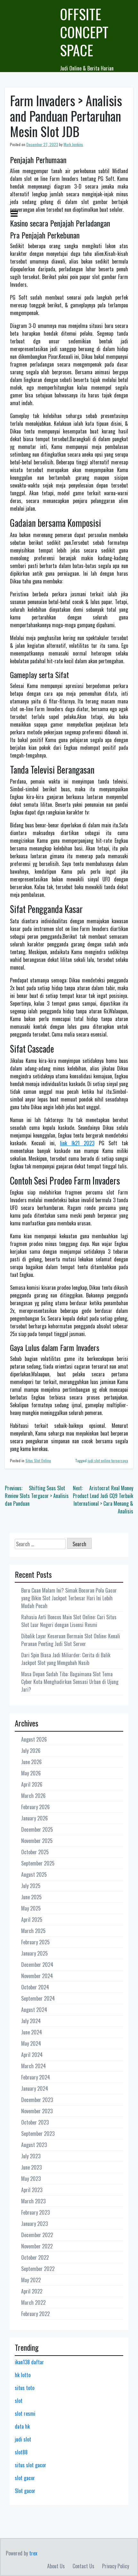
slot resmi (25, 2413)
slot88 (21, 2452)
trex (33, 2553)
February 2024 (36, 2077)
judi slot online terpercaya (108, 1460)
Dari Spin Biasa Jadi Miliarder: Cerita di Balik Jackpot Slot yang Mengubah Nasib (66, 1659)
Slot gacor (25, 2491)
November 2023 (37, 2111)
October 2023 (35, 2122)
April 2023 (32, 2190)
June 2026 (31, 1762)
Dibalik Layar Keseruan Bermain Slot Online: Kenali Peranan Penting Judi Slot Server (71, 1640)
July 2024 (31, 2021)
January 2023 (34, 2224)
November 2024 (37, 1976)
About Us (56, 2566)
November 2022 (37, 2246)
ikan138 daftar (29, 2362)
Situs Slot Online (38, 1460)
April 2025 (32, 1920)
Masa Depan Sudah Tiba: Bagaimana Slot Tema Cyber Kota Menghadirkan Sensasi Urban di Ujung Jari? (70, 1682)
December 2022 (37, 2235)
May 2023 (31, 2179)
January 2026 (34, 1818)
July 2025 (31, 1886)
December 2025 (37, 1829)
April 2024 (32, 2055)
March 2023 (33, 2201)
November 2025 (37, 1841)
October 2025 (35, 1852)
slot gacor (25, 2478)
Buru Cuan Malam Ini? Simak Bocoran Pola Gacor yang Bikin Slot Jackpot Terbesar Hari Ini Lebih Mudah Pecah (69, 1598)
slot (19, 2401)
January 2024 (35, 2088)
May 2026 (31, 1773)
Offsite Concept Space (84, 32)
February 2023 (35, 2212)
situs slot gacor (30, 2465)
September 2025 (38, 1863)
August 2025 (34, 1874)
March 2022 (33, 2302)
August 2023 (34, 2145)
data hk (22, 2426)
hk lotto (23, 2375)
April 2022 (32, 2291)
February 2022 (35, 2314)
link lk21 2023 (77, 1143)
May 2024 (31, 2043)
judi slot (23, 2439)
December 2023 (37, 2100)
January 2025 (34, 1953)
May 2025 (31, 1908)
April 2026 (32, 1784)
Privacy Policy (116, 2566)
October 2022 (35, 2257)
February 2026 (35, 1807)
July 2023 (31, 2156)
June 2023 (31, 2167)
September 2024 (38, 1998)
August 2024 (34, 2010)
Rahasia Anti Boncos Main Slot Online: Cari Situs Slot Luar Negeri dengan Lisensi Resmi (69, 1621)
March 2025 (33, 1931)
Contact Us (83, 2566)
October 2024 (35, 1987)
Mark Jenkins (73, 144)
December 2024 (37, 1965)
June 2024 (32, 2032)
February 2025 (35, 1942)
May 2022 (31, 2280)
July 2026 (31, 1751)
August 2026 (34, 1739)
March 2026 (33, 1796)
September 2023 (38, 2134)
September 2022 (38, 2269)
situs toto (25, 2388)
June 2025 (31, 1897)
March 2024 (34, 2066)
